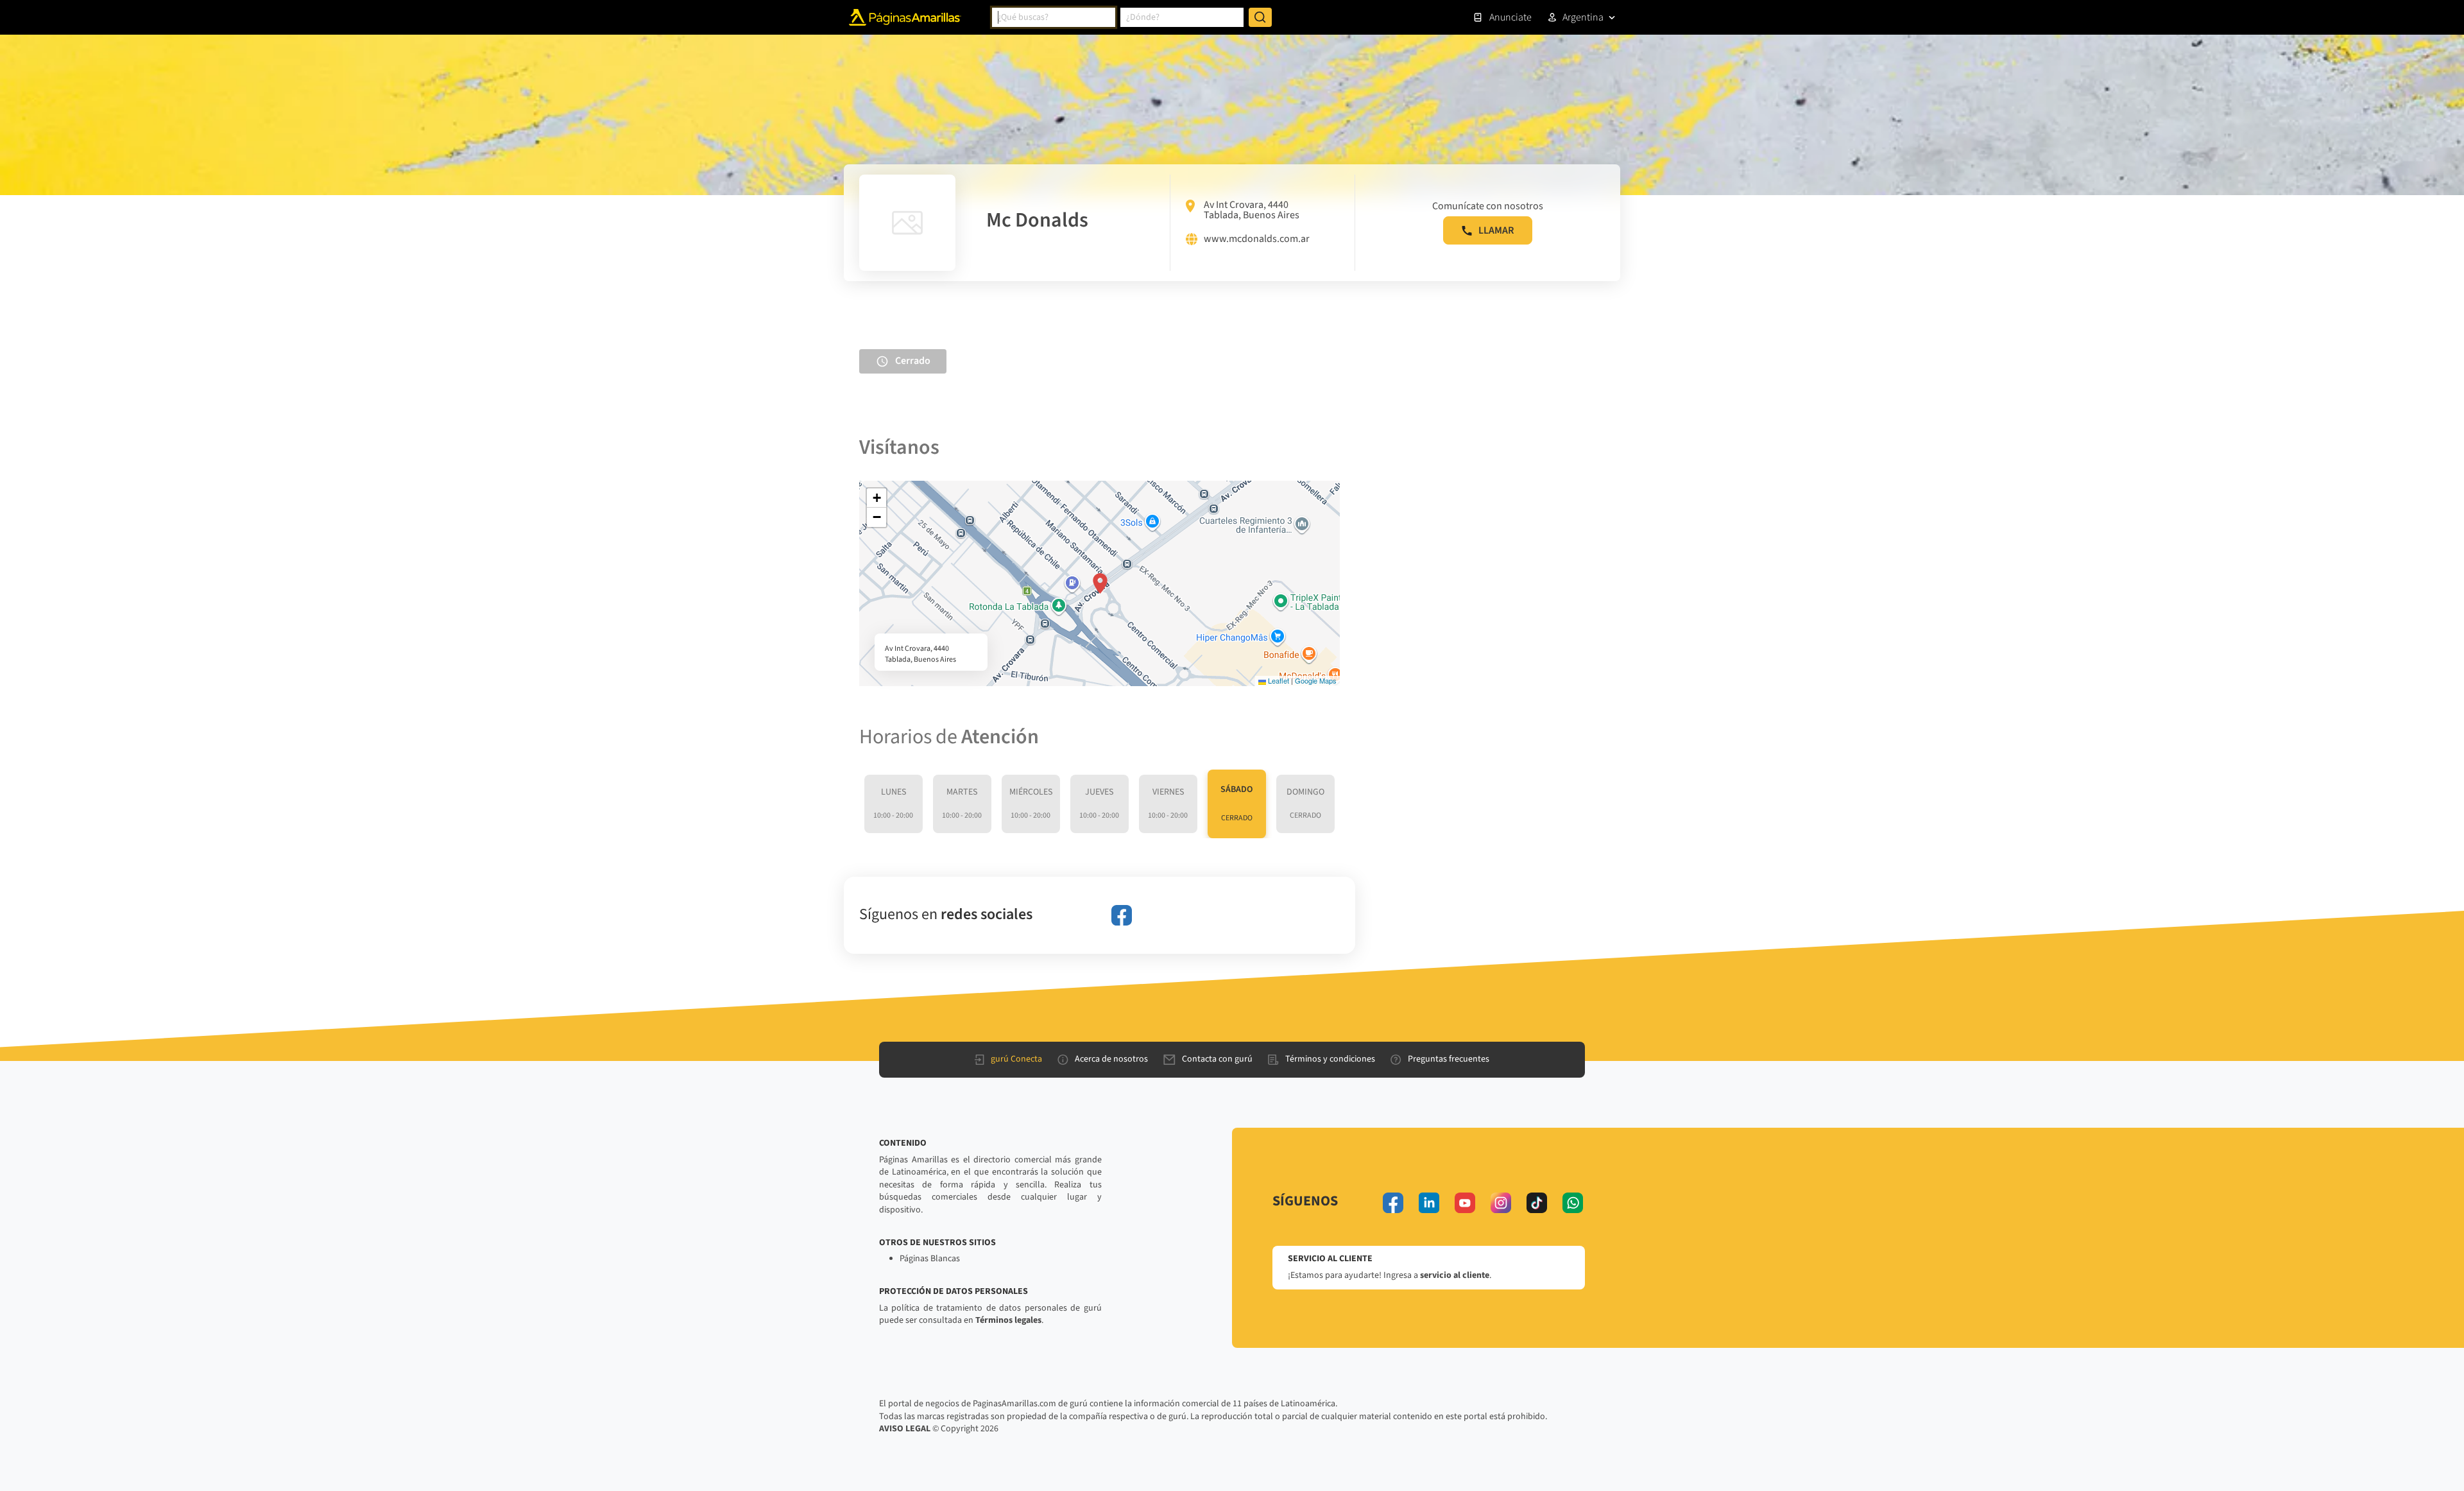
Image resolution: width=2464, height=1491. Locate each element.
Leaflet (1278, 680)
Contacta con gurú (1217, 1059)
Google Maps (1316, 680)
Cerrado (913, 361)
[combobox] (1054, 17)
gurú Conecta (1016, 1059)
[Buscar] (1260, 17)
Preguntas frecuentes (1449, 1059)
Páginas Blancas (930, 1259)
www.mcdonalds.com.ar (1257, 239)
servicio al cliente (1455, 1275)
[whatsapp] (1573, 1203)
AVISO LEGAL (905, 1429)
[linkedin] (1429, 1203)
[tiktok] (1537, 1203)
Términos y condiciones (1330, 1059)
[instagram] (1501, 1203)
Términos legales (1008, 1320)
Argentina (1583, 17)
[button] (1100, 583)
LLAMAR (1496, 230)
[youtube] (1465, 1203)
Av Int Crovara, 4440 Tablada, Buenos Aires (1252, 210)
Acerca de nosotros (1111, 1059)
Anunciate (1510, 17)
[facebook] (1122, 915)
